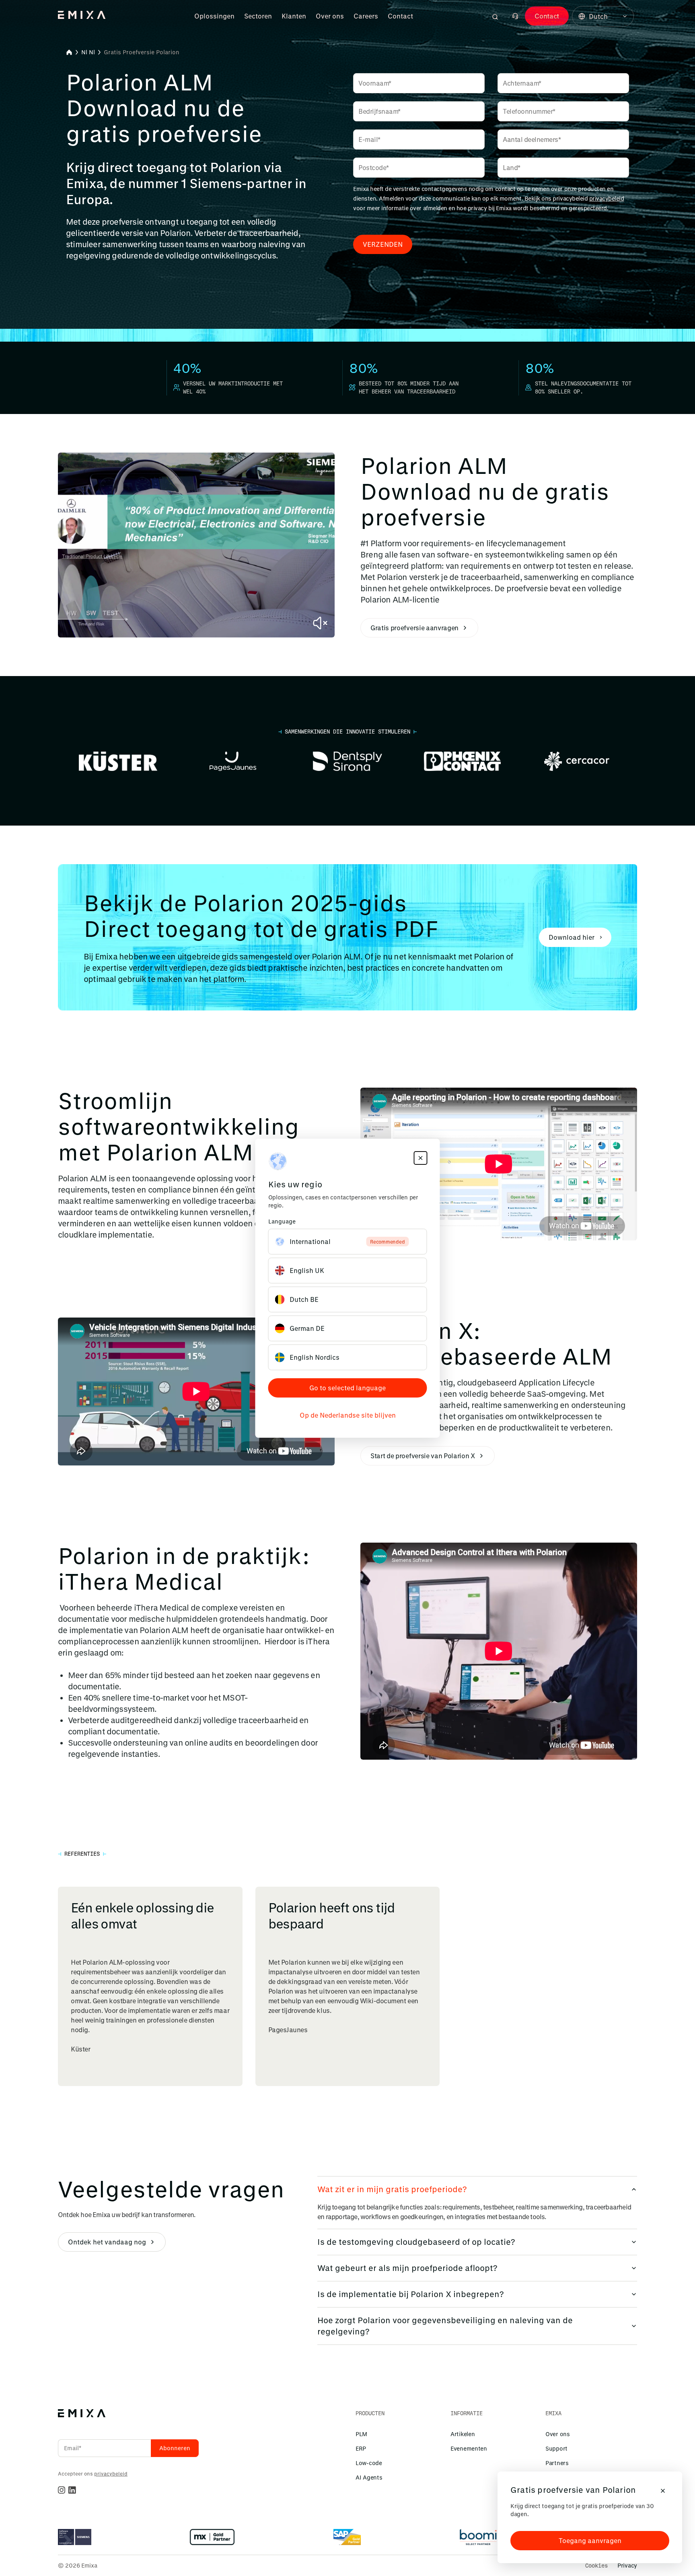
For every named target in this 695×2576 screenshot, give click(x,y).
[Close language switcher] (421, 1158)
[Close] (663, 2491)
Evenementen (469, 2448)
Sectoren (258, 16)
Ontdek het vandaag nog (107, 2242)
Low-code (369, 2463)
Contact (400, 16)
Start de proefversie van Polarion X (423, 1456)
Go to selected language (347, 1388)
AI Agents (369, 2477)
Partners (557, 2463)
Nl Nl (88, 52)
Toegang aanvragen (590, 2540)
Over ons (330, 16)
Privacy (627, 2565)
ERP (361, 2448)
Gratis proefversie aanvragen (414, 628)
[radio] (348, 1242)
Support (556, 2448)
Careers (366, 16)
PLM (361, 2434)
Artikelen (463, 2434)
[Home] (69, 52)
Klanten (294, 16)
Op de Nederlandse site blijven (348, 1415)
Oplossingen (214, 16)
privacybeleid (607, 198)
